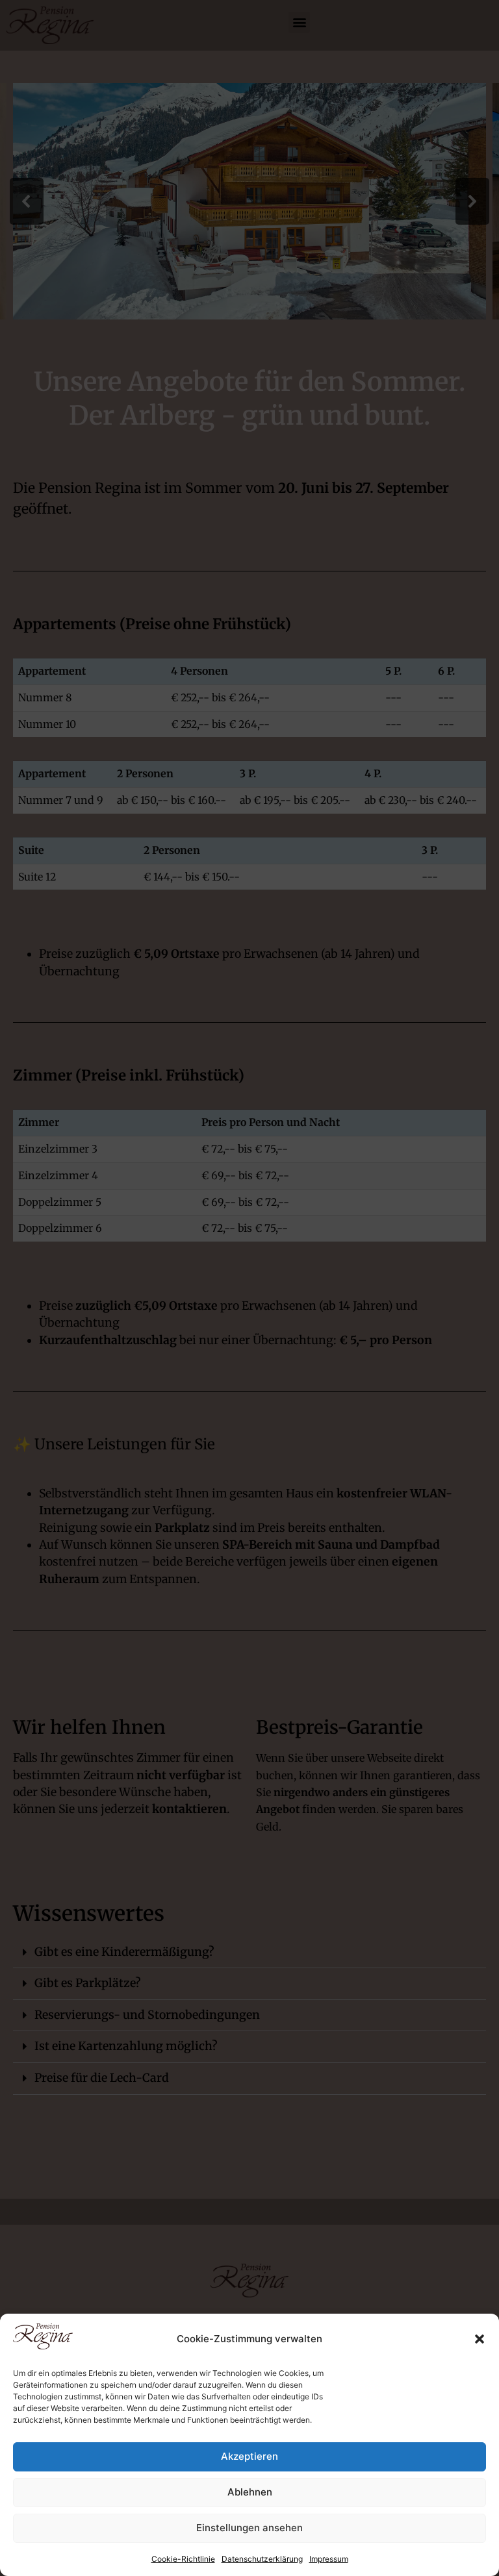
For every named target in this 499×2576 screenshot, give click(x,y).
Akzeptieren (249, 2456)
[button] (480, 2339)
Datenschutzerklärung (262, 2559)
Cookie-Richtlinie (183, 2559)
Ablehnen (250, 2492)
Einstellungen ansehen (249, 2528)
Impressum (329, 2559)
